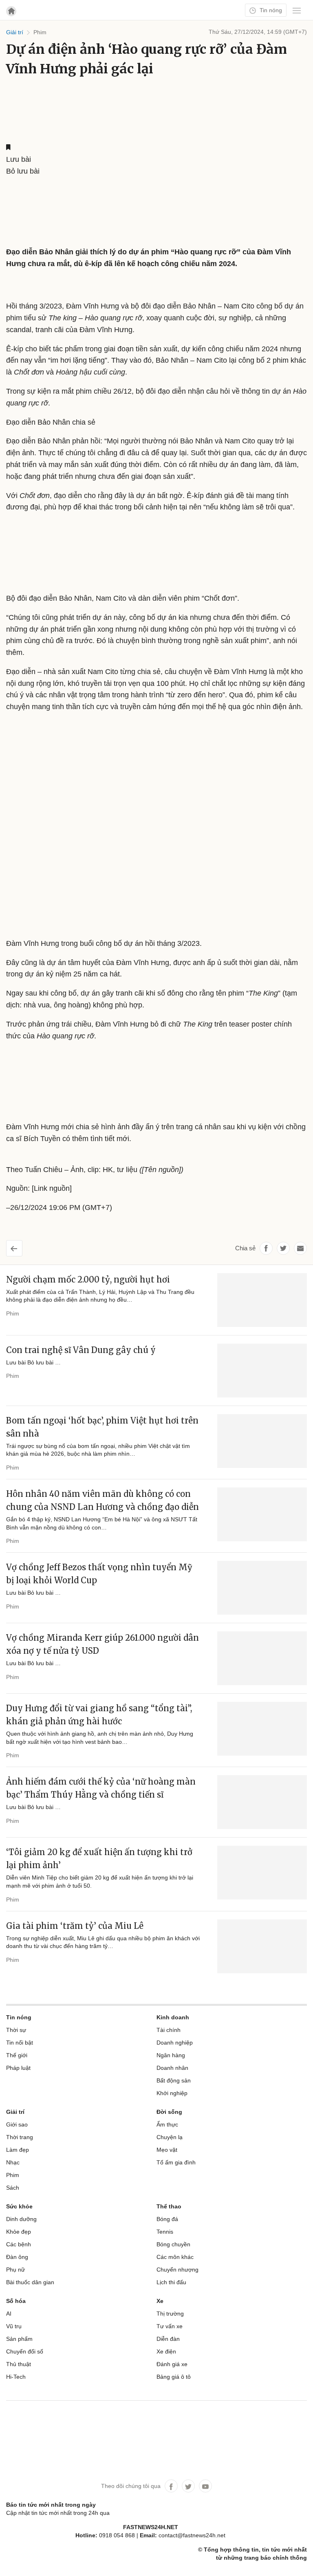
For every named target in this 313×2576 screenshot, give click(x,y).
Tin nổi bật (20, 2043)
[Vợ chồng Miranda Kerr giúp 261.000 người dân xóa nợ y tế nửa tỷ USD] (262, 1658)
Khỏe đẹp (19, 2232)
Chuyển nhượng (177, 2270)
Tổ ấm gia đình (176, 2162)
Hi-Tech (16, 2377)
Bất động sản (174, 2080)
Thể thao (169, 2206)
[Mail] (300, 1248)
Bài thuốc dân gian (30, 2282)
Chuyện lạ (170, 2137)
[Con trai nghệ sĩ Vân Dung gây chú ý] (262, 1371)
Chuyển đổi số (25, 2351)
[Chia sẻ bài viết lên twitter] (283, 1248)
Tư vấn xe (170, 2326)
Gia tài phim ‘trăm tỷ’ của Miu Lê (75, 1926)
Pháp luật (18, 2068)
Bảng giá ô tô (174, 2377)
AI (9, 2314)
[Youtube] (205, 2486)
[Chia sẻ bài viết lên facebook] (266, 1248)
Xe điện (166, 2351)
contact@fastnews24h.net (192, 2535)
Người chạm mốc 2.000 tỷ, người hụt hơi (88, 1279)
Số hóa (16, 2301)
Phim (13, 1313)
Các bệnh (19, 2244)
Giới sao (17, 2124)
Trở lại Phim (21, 1245)
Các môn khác (175, 2257)
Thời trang (20, 2137)
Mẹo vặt (167, 2150)
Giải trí (15, 2112)
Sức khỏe (19, 2206)
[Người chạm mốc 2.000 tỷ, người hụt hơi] (262, 1300)
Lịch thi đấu (171, 2282)
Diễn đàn (168, 2339)
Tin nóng (270, 10)
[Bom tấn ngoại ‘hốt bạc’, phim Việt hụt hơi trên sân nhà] (262, 1441)
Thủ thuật (19, 2364)
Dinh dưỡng (21, 2219)
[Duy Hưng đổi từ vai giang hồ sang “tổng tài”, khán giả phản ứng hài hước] (262, 1729)
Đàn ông (17, 2257)
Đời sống (169, 2112)
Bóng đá (167, 2219)
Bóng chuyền (173, 2244)
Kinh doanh (173, 2017)
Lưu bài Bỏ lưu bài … (33, 1362)
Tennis (165, 2232)
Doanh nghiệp (175, 2043)
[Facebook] (171, 2486)
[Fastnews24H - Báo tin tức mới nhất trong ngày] (131, 36)
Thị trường (170, 2314)
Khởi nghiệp (172, 2093)
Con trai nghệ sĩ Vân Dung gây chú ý (81, 1350)
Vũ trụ (14, 2326)
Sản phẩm (19, 2339)
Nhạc (13, 2162)
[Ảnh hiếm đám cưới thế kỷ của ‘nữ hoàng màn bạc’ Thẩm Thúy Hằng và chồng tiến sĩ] (262, 1802)
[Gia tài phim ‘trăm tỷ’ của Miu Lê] (262, 1946)
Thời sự (16, 2030)
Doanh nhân (172, 2068)
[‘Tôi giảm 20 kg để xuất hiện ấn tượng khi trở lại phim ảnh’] (262, 1873)
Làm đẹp (18, 2150)
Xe (160, 2301)
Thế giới (17, 2055)
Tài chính (169, 2030)
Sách (13, 2188)
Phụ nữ (15, 2270)
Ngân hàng (171, 2055)
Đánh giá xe (172, 2364)
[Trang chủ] (11, 11)
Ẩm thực (167, 2124)
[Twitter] (188, 2486)
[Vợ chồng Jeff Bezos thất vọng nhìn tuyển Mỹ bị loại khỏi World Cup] (262, 1588)
